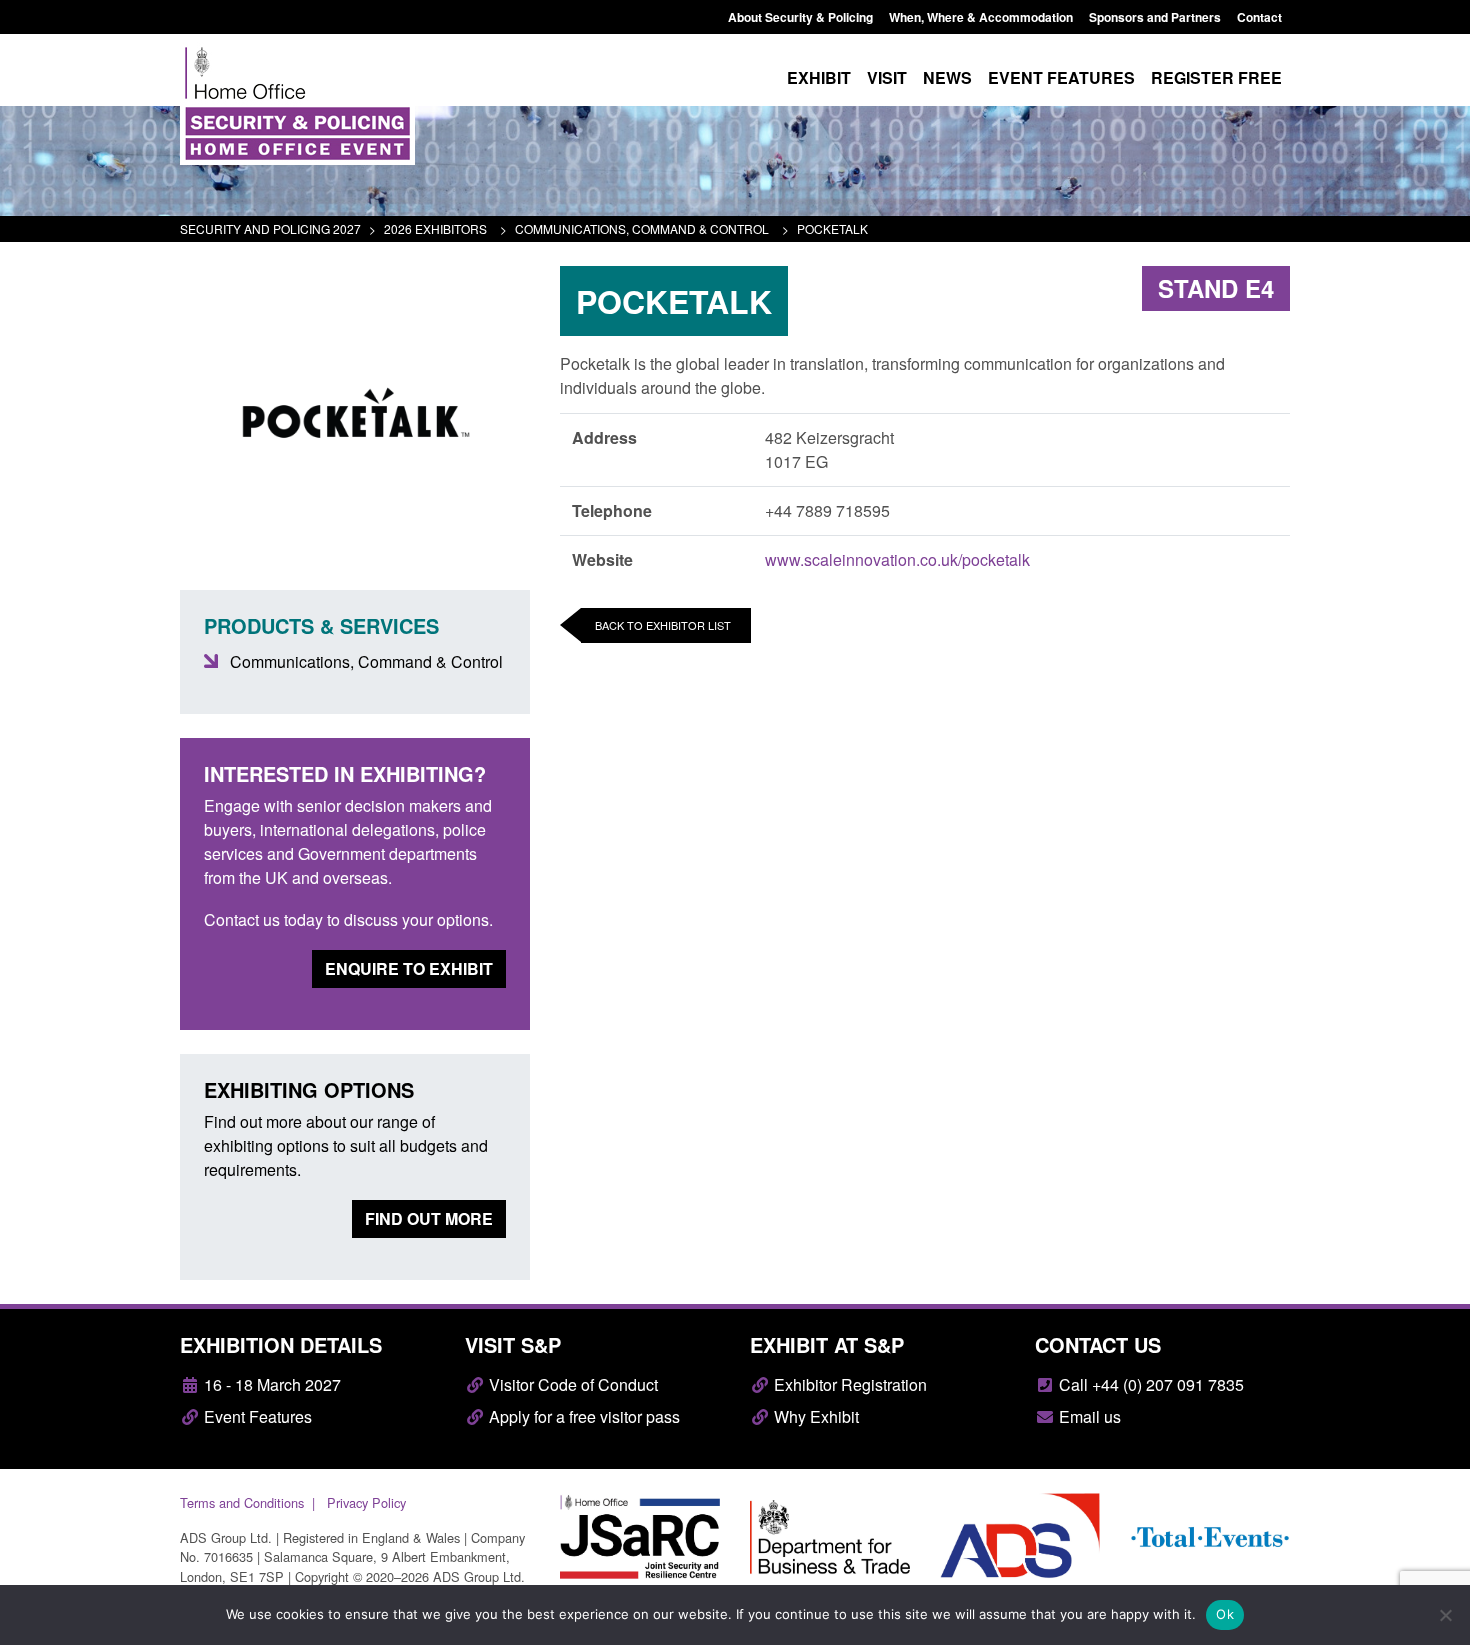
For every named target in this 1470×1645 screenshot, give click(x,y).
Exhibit (819, 77)
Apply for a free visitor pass (582, 1416)
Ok (1225, 1614)
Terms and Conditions (242, 1502)
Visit (887, 77)
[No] (1445, 1615)
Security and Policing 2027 (270, 228)
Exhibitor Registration (848, 1384)
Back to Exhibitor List (663, 625)
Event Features (256, 1416)
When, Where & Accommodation (981, 17)
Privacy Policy (366, 1502)
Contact (1259, 17)
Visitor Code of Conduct (571, 1384)
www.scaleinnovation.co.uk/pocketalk (897, 559)
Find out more (429, 1218)
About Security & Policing (800, 17)
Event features (1061, 77)
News (947, 77)
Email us (1088, 1416)
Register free (1216, 77)
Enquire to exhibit (409, 968)
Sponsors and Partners (1155, 17)
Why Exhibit (814, 1416)
